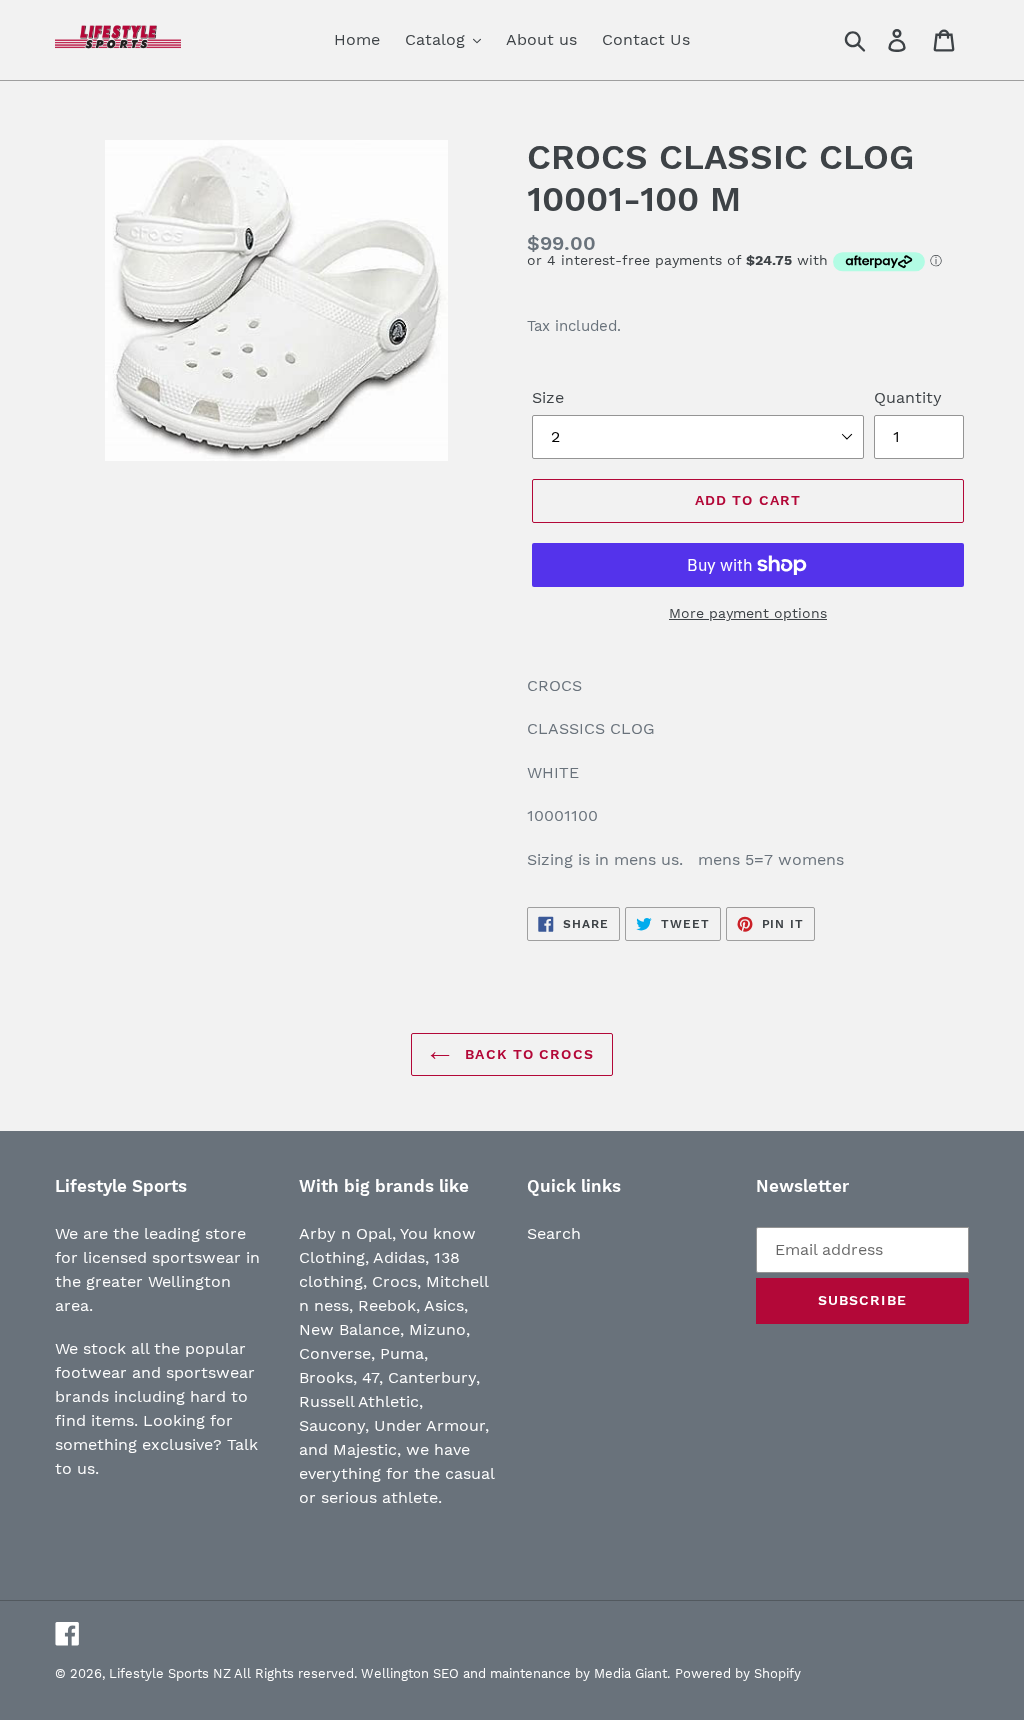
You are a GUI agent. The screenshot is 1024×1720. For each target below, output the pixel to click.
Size (548, 397)
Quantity (908, 397)
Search (554, 1233)
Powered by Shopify (738, 1673)
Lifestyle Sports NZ (170, 1673)
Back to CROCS (527, 1054)
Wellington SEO (410, 1673)
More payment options (748, 613)
